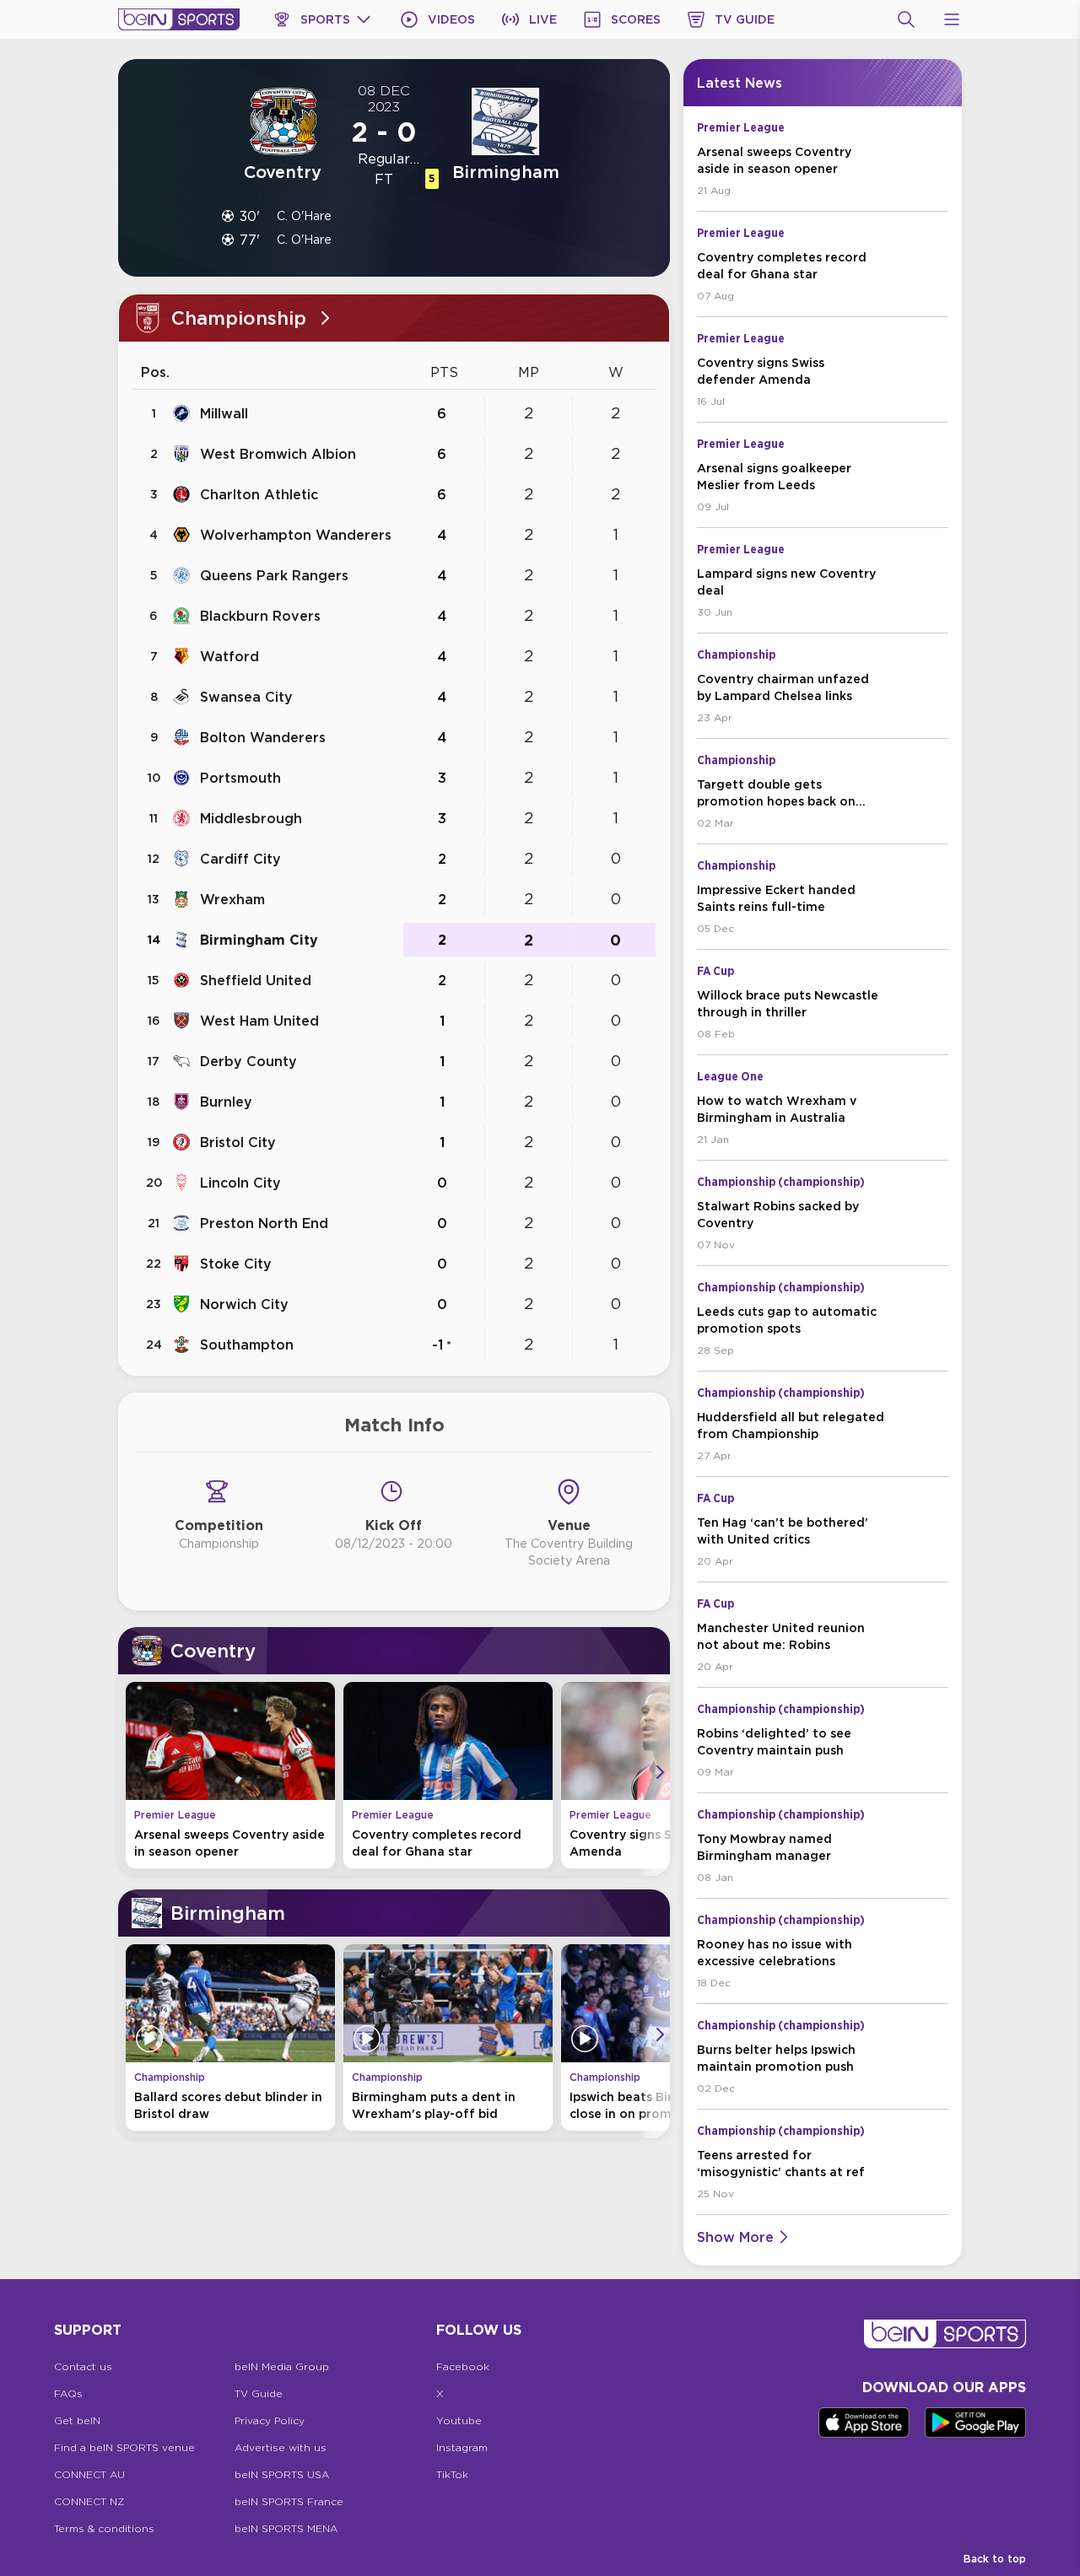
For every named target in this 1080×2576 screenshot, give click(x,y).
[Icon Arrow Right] (660, 1772)
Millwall (224, 413)
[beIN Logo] (179, 19)
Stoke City (236, 1264)
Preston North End (264, 1223)
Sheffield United (256, 980)
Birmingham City (259, 940)
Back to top (995, 2559)
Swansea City (246, 697)
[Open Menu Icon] (952, 19)
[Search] (906, 19)
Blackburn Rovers (260, 616)
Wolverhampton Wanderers (296, 535)
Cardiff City (240, 859)
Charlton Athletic (259, 494)
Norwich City (244, 1304)
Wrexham (232, 899)
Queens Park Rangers (274, 575)
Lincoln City (240, 1183)
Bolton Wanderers (263, 737)
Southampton (247, 1345)
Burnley (226, 1102)
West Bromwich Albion (278, 454)
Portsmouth (240, 778)
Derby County (248, 1061)
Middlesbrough (251, 818)
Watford (229, 656)
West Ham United (259, 1021)
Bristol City (238, 1142)
